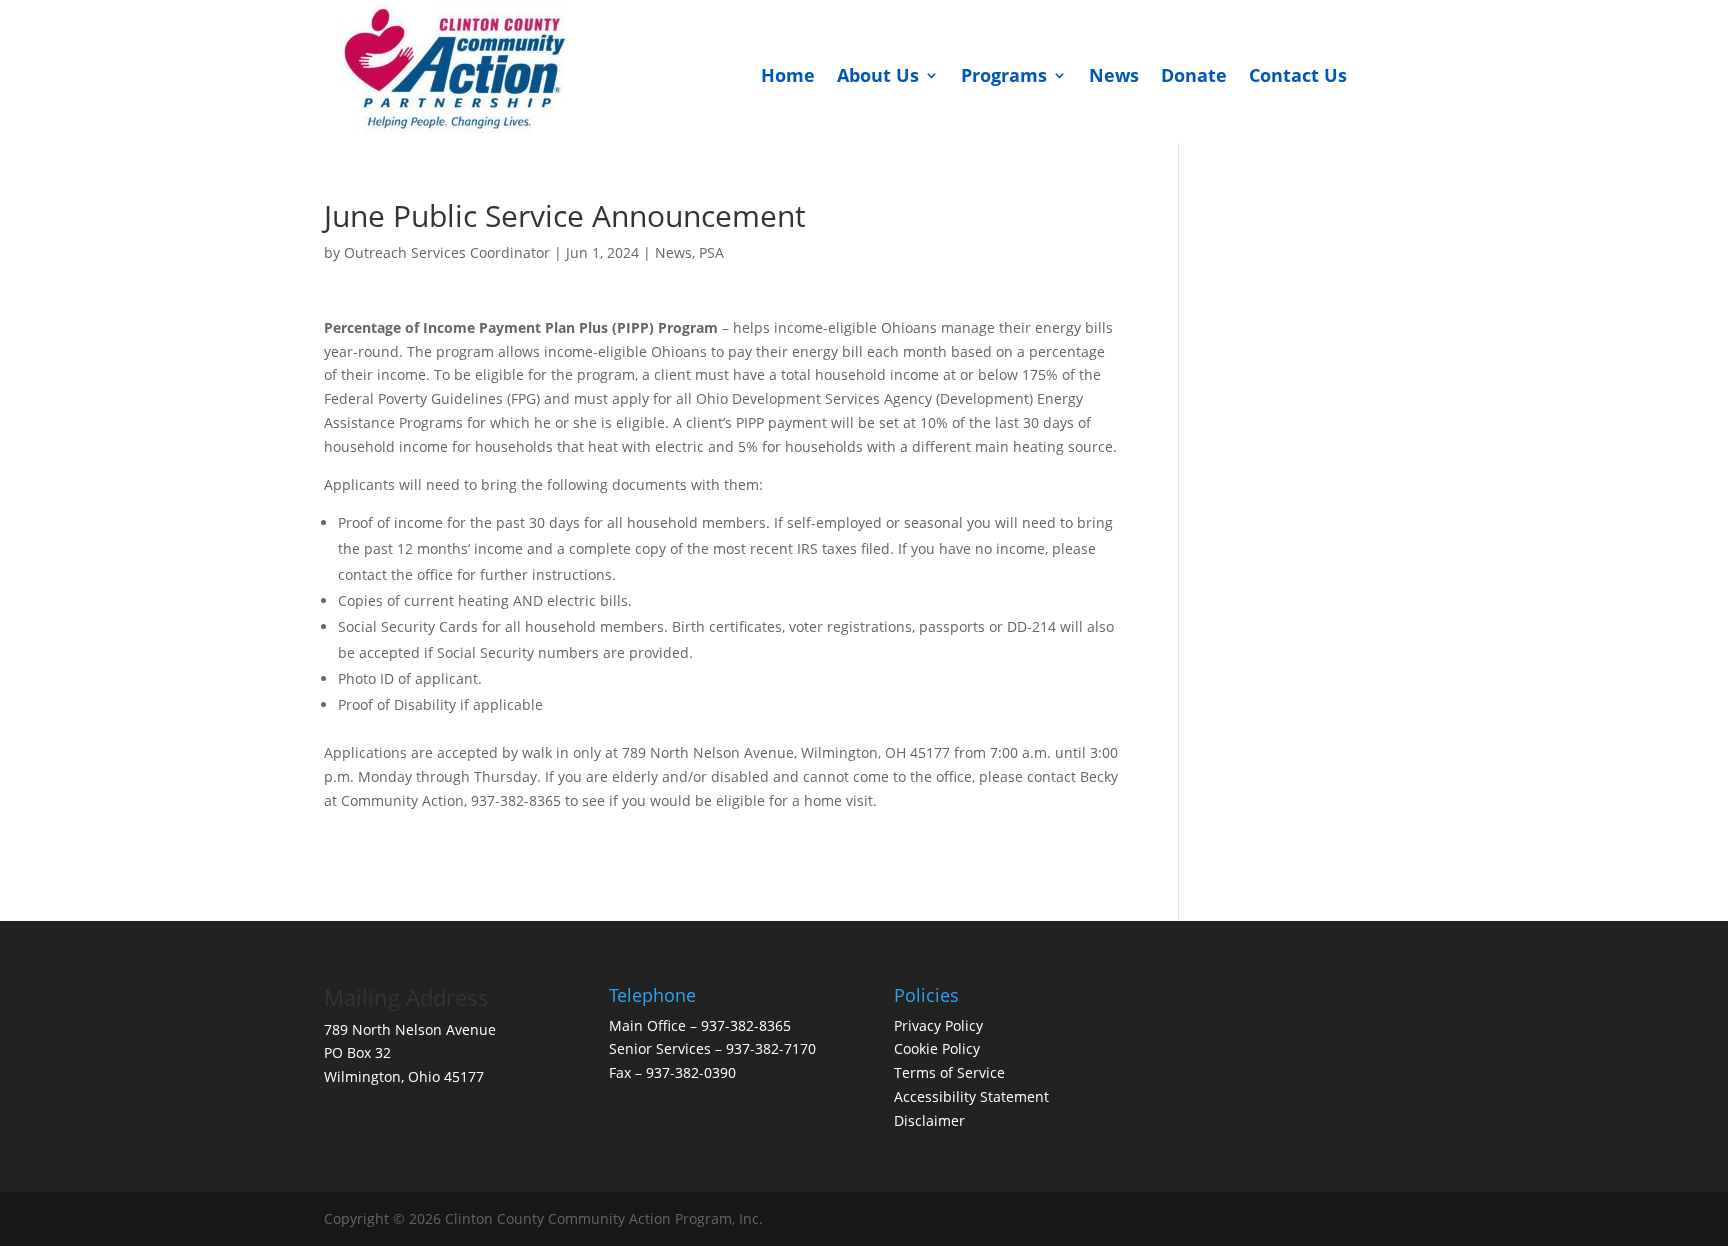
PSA (711, 252)
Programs (1004, 75)
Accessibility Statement (971, 1096)
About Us (878, 75)
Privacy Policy (938, 1025)
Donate (1194, 75)
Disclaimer (931, 1120)
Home (788, 75)
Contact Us (1298, 75)
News (1114, 75)
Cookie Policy (937, 1048)
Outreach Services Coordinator (447, 252)
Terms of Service (949, 1072)
